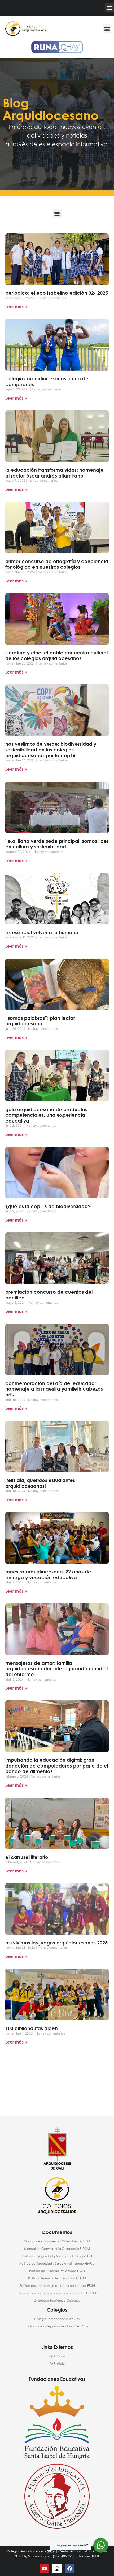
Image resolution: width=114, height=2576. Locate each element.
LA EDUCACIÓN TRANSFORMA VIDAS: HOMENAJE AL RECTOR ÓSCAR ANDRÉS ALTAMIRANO (54, 473)
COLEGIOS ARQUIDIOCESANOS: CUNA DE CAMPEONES (47, 381)
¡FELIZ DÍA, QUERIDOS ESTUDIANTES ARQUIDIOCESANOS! (40, 1483)
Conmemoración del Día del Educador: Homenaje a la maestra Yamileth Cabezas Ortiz (54, 1389)
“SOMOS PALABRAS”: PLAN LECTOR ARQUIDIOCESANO (40, 1021)
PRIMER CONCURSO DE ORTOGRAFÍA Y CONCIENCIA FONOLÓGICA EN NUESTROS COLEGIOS (57, 564)
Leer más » (16, 307)
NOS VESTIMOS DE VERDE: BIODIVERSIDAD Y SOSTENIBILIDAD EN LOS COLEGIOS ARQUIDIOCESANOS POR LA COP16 (51, 749)
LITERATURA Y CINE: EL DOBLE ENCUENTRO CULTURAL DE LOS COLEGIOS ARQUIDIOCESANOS (56, 656)
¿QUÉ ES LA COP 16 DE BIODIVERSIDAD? (48, 1206)
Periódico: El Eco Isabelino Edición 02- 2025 (57, 293)
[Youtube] (44, 2569)
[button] (110, 8)
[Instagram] (57, 2569)
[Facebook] (70, 2569)
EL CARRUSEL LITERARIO (27, 1857)
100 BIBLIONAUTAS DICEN (32, 2028)
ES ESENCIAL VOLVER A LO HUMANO (42, 932)
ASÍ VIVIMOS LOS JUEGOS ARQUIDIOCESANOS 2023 (56, 1943)
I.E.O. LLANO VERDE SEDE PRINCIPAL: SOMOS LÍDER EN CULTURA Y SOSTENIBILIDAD (57, 844)
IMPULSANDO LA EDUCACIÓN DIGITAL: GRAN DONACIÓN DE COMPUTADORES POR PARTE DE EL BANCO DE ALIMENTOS (57, 1766)
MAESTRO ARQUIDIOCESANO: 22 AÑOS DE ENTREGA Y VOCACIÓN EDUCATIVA (48, 1574)
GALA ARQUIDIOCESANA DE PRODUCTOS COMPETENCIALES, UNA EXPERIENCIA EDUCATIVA (46, 1115)
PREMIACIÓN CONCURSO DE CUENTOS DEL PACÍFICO (49, 1295)
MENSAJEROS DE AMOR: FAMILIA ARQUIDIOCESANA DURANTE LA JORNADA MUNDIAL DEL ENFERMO (56, 1669)
